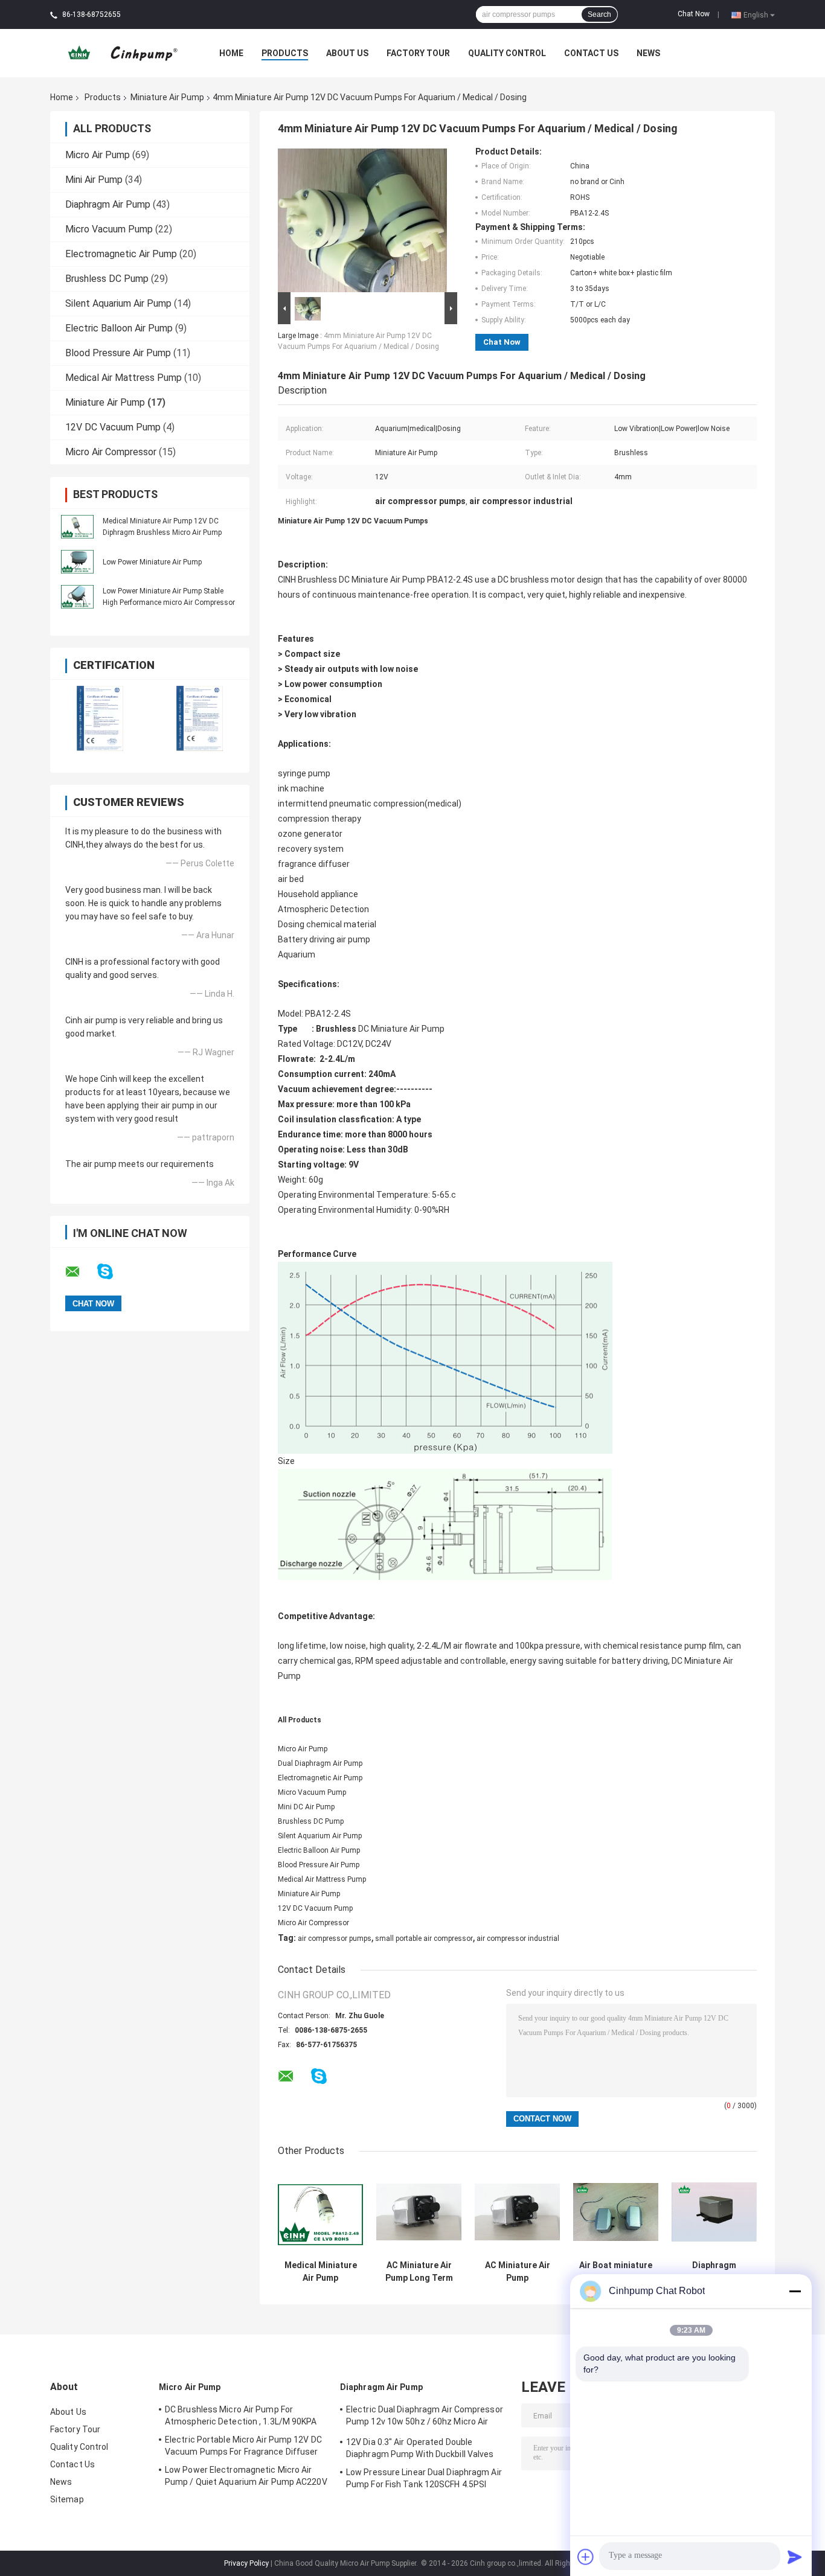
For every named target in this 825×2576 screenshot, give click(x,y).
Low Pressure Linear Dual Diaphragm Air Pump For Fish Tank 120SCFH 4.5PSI (424, 2478)
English (756, 14)
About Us (347, 53)
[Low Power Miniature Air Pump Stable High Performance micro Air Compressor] (77, 596)
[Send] (795, 2557)
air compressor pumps (335, 1938)
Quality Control (507, 53)
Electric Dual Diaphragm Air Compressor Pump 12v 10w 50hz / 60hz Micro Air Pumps (425, 2417)
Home (231, 53)
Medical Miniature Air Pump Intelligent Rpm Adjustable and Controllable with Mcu (321, 2272)
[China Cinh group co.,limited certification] (100, 718)
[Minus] (795, 2291)
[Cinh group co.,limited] (117, 53)
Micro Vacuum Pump (109, 229)
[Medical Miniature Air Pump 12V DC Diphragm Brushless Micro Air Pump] (77, 526)
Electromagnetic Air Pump (121, 254)
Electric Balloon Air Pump (119, 328)
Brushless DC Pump (107, 279)
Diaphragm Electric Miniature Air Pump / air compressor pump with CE (714, 2272)
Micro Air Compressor (111, 452)
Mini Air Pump (94, 180)
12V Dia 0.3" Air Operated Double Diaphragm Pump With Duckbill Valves (420, 2448)
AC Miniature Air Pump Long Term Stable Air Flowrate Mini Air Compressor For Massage (419, 2272)
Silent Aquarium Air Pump (118, 303)
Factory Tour (418, 53)
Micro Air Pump (98, 155)
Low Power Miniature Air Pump (152, 562)
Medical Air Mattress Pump (124, 378)
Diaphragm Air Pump (108, 204)
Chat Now (694, 14)
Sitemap (67, 2499)
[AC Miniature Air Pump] (517, 2212)
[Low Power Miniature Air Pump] (77, 561)
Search (599, 14)
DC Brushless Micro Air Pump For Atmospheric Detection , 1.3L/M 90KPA (241, 2415)
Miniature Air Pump (167, 97)
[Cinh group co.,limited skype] (113, 1272)
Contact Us (591, 53)
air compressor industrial (518, 1938)
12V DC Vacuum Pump (113, 427)
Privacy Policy (246, 2563)
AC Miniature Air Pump (518, 2271)
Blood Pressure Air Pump (118, 353)
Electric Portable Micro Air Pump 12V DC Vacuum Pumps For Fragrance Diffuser (243, 2446)
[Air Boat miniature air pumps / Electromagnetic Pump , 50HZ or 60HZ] (616, 2212)
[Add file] (586, 2557)
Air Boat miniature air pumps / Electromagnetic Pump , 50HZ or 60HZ (616, 2272)
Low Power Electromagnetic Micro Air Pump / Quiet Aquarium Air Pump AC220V (246, 2476)
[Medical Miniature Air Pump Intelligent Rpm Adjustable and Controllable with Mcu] (320, 2212)
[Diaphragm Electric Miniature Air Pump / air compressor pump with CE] (714, 2212)
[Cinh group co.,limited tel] (351, 2088)
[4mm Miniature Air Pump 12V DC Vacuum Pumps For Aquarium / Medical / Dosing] (362, 218)
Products (285, 53)
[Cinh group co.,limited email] (80, 1272)
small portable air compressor (424, 1938)
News (648, 53)
